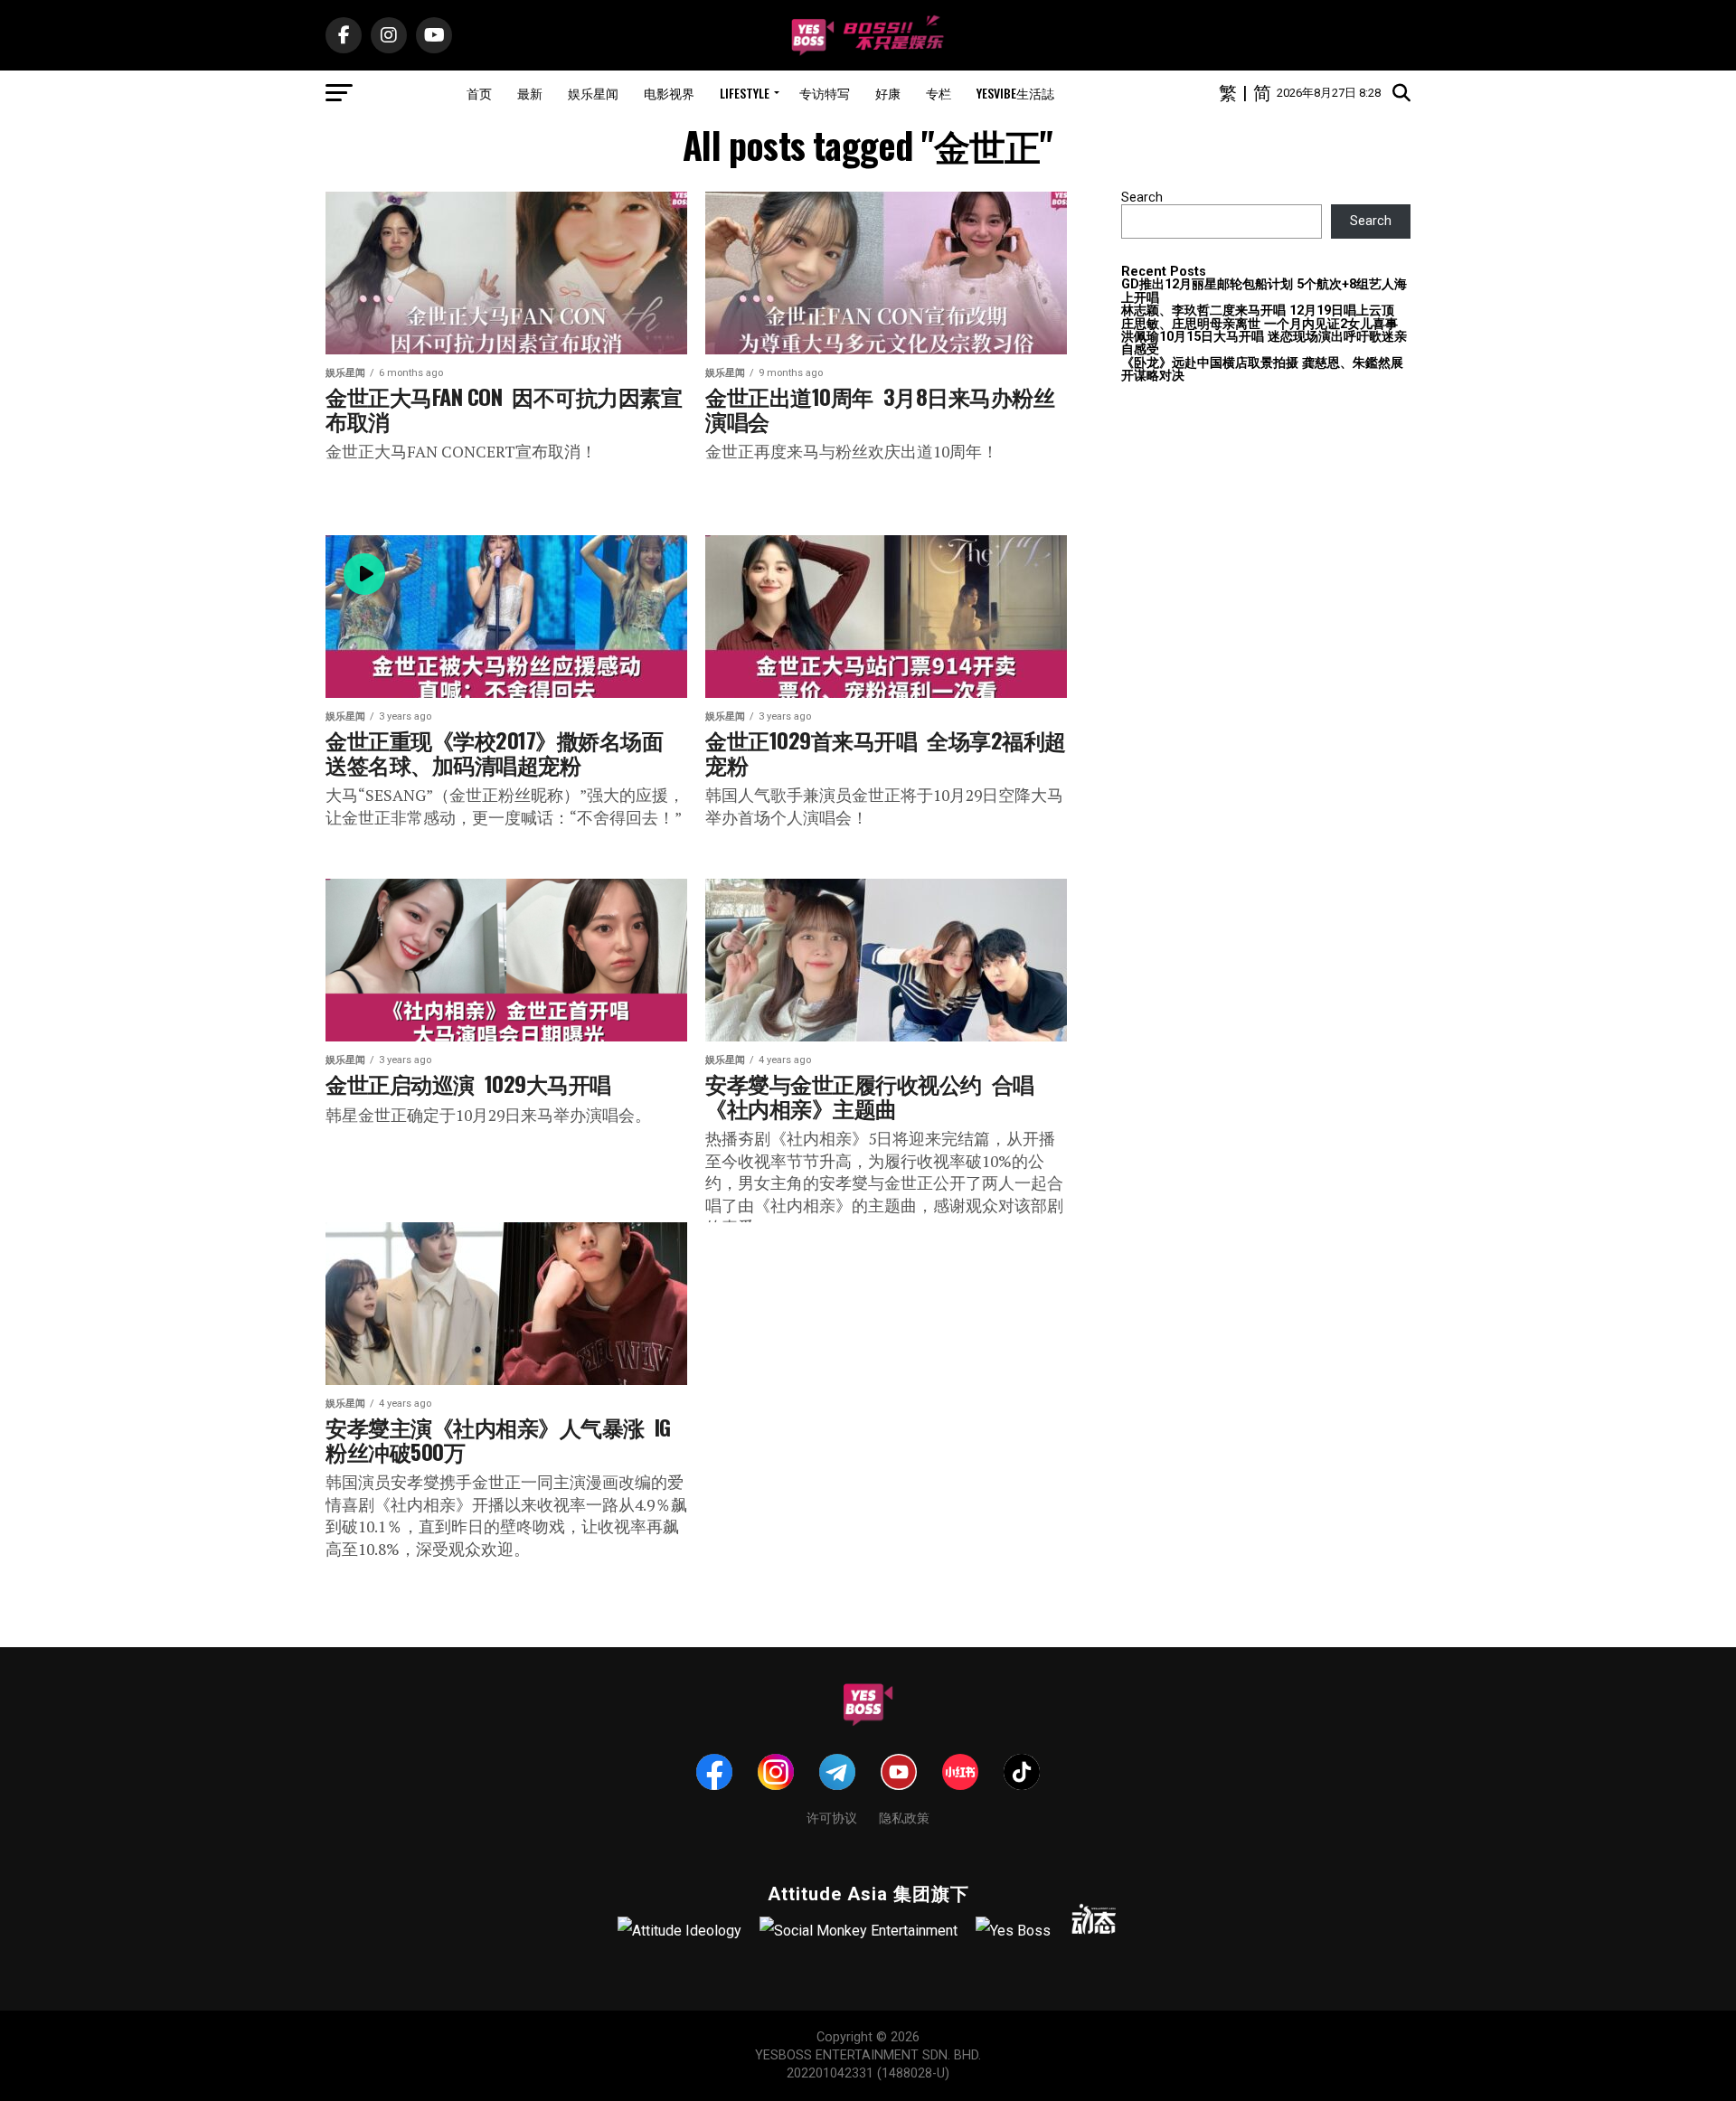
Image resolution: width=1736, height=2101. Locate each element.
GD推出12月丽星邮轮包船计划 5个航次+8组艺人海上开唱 (1264, 291)
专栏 (939, 93)
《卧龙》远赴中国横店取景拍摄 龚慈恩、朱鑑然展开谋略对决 (1262, 369)
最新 (530, 93)
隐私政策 (904, 1817)
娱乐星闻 (593, 93)
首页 (479, 93)
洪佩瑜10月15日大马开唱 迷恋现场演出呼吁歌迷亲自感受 (1264, 343)
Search (1142, 198)
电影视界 (669, 93)
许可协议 (832, 1817)
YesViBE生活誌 (1015, 93)
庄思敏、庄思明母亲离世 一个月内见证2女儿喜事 (1260, 324)
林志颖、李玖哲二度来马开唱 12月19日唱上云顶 (1258, 311)
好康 (888, 93)
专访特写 (825, 93)
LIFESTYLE (745, 93)
